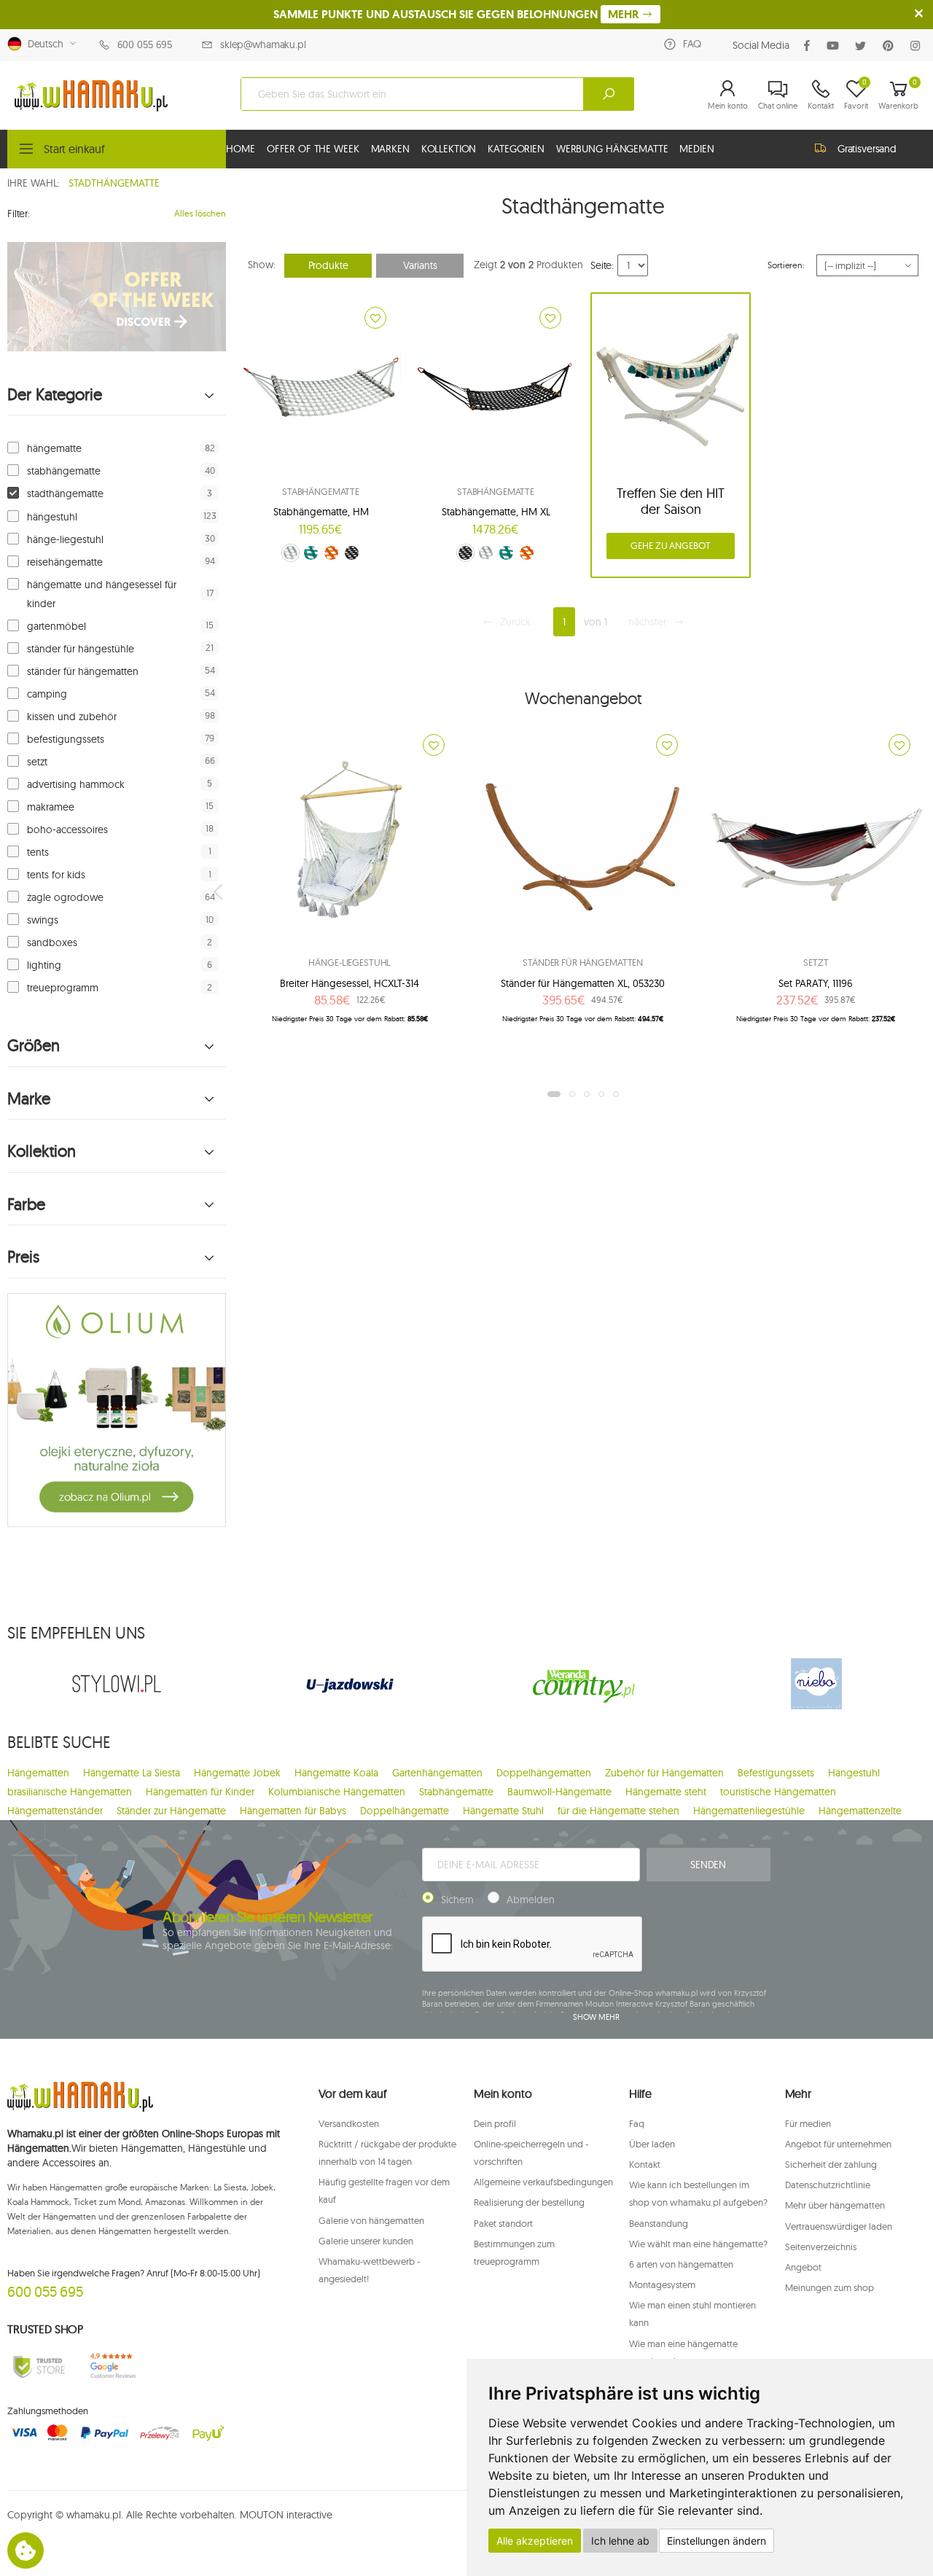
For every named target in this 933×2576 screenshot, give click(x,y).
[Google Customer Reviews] (117, 2366)
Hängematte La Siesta (132, 1773)
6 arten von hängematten (681, 2264)
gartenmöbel (56, 626)
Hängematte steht (666, 1792)
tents (38, 852)
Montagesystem (662, 2284)
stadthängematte (65, 493)
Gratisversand (867, 149)
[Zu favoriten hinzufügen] (375, 318)
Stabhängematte (321, 491)
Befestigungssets (776, 1773)
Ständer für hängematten (583, 962)
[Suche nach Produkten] (609, 94)
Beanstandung (659, 2223)
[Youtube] (836, 46)
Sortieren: (786, 265)
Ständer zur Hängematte (171, 1811)
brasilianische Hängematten (70, 1792)
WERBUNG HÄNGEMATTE (612, 149)
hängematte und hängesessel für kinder (102, 594)
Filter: (19, 214)
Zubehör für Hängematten (664, 1773)
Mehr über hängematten (835, 2205)
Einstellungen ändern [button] (717, 2541)
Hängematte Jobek (237, 1773)
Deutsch (43, 44)
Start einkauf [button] (74, 149)
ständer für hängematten (83, 671)
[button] (728, 94)
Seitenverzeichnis (821, 2247)
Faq (637, 2123)
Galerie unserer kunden (366, 2241)
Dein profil (495, 2123)
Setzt (816, 962)
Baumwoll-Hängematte (559, 1792)
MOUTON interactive (286, 2515)
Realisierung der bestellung (529, 2202)
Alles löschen (200, 213)
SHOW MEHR (596, 2017)
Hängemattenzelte (860, 1811)
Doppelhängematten (544, 1773)
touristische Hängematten (778, 1792)
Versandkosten (349, 2123)
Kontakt (645, 2164)
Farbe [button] (26, 1205)
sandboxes (52, 942)
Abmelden (531, 1900)
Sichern (457, 1900)
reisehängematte (65, 562)
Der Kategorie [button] (55, 395)
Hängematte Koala (336, 1773)
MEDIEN (696, 149)
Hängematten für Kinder (200, 1792)
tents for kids (56, 875)
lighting (44, 965)
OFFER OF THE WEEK (313, 149)
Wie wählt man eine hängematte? (698, 2244)
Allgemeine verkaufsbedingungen (543, 2182)
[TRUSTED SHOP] (39, 2366)
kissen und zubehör (72, 717)
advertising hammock (76, 784)
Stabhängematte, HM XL (496, 512)
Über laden (652, 2144)
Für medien (808, 2123)
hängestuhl (52, 517)
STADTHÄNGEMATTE (114, 183)
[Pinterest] (891, 46)
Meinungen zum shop (829, 2287)
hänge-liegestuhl (65, 539)
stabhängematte (64, 471)
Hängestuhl (854, 1773)
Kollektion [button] (42, 1151)
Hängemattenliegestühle (749, 1811)
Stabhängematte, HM (321, 512)
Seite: (602, 265)
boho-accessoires (67, 830)
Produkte (328, 265)
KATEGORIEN (516, 149)
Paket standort (503, 2223)
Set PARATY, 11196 (816, 983)
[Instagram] (918, 46)
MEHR (625, 14)
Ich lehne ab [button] (620, 2541)
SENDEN (708, 1865)
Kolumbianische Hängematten (337, 1792)
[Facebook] (810, 46)
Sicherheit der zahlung (831, 2164)
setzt (37, 762)
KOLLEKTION (449, 149)
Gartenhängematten (437, 1773)
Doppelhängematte (405, 1811)
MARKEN (390, 149)
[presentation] (219, 891)
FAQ (692, 44)
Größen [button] (34, 1046)
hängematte (54, 448)
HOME (240, 149)
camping (47, 694)
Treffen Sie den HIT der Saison (671, 501)
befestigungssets (66, 739)
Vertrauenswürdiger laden (839, 2226)
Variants (420, 265)
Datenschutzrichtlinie (828, 2185)
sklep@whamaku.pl (263, 44)
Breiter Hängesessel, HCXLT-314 (350, 983)
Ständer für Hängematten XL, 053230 (583, 983)
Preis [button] (23, 1257)
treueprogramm (63, 988)
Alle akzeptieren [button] (535, 2541)
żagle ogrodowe (65, 897)
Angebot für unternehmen (838, 2144)
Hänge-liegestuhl (350, 962)
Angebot (803, 2267)
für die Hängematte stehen (618, 1811)
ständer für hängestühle (81, 649)
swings (43, 920)
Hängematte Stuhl (503, 1811)
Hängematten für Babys (293, 1811)
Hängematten (38, 1773)
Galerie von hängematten (371, 2220)
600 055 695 (145, 44)
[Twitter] (863, 46)
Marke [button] (29, 1099)
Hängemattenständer (55, 1811)
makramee (51, 807)
